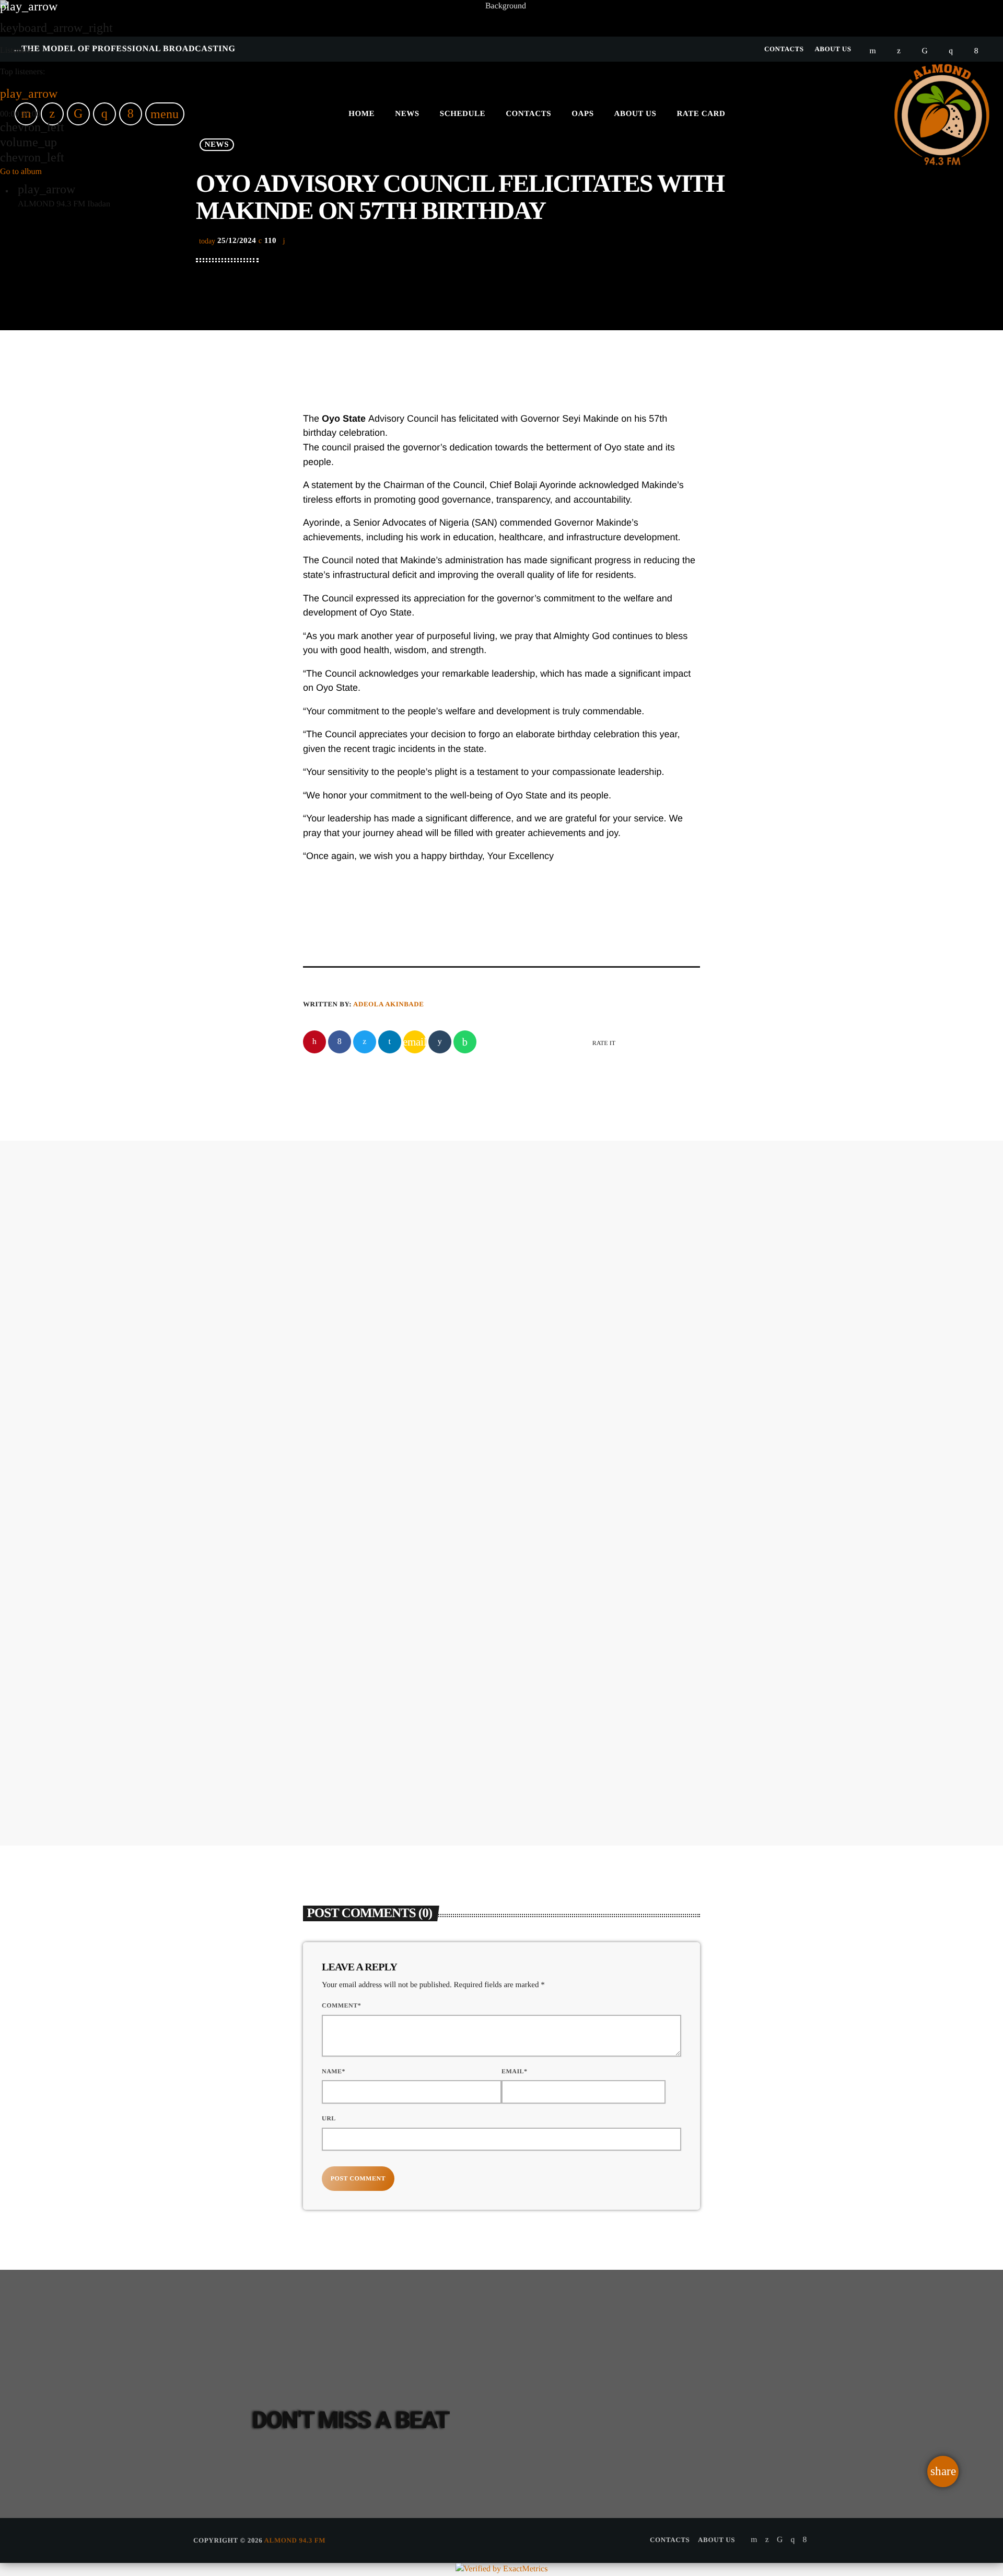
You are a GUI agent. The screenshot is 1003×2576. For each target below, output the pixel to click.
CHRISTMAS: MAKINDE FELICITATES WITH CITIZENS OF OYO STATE (563, 1342)
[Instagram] (792, 2540)
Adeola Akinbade (388, 1004)
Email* (515, 2071)
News (474, 1304)
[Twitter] (767, 2540)
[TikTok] (780, 2540)
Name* (334, 2071)
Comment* (341, 2005)
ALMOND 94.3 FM (295, 2540)
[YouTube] (754, 2540)
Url (329, 2118)
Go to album (21, 172)
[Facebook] (805, 2540)
